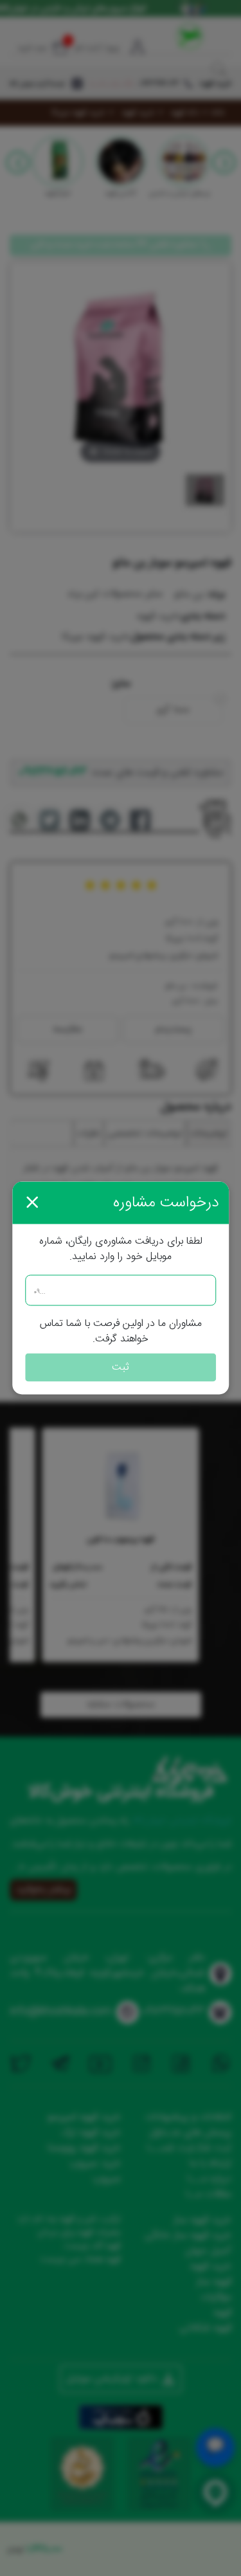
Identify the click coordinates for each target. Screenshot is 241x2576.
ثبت (121, 1367)
